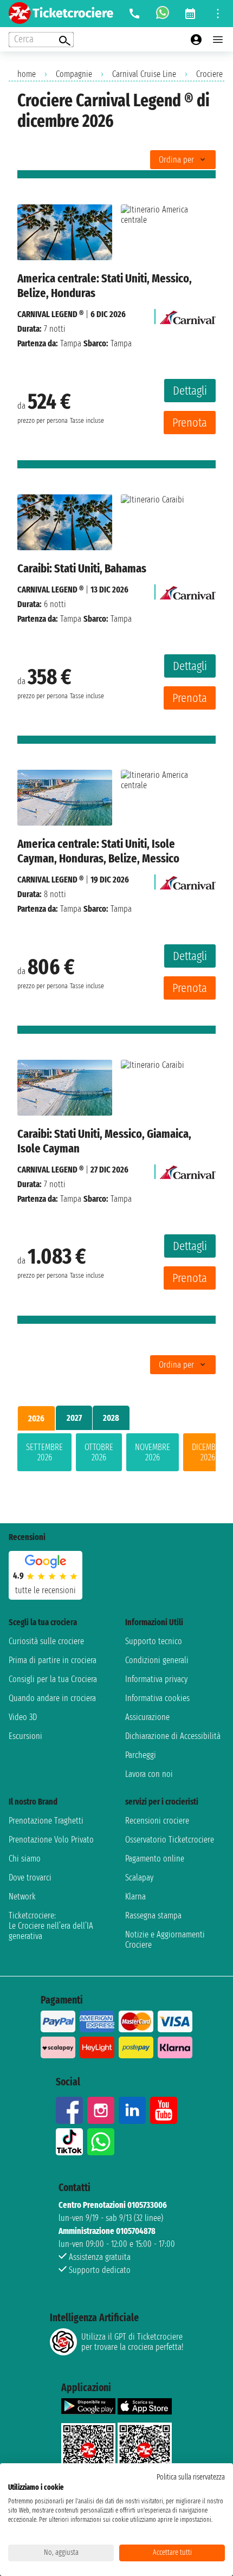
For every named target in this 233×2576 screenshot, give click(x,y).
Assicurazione (147, 1717)
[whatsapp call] (163, 14)
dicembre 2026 (208, 1452)
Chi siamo (25, 1859)
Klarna (135, 1896)
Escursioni (25, 1736)
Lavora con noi (149, 1774)
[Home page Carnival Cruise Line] (188, 314)
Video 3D (23, 1717)
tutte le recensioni (46, 1590)
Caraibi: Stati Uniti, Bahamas (82, 568)
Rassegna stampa (153, 1915)
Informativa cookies (157, 1698)
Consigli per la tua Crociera (53, 1679)
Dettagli (190, 391)
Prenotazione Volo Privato (51, 1840)
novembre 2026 (153, 1452)
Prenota (190, 423)
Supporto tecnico (154, 1641)
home (27, 74)
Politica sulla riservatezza (191, 2477)
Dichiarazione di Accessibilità (173, 1736)
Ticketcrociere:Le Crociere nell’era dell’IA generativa (51, 1926)
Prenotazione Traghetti (46, 1821)
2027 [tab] (74, 1418)
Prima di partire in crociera (53, 1660)
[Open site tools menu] (218, 14)
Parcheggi (141, 1755)
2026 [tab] (36, 1418)
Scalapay (139, 1878)
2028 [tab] (111, 1418)
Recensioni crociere (157, 1821)
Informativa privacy (156, 1679)
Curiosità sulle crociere (46, 1641)
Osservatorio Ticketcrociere (170, 1840)
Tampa (71, 343)
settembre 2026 (44, 1452)
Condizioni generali (157, 1660)
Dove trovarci (30, 1878)
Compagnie (74, 74)
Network (22, 1896)
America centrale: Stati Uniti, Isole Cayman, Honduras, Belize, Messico (98, 851)
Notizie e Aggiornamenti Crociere (165, 1940)
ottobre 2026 (99, 1452)
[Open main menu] (218, 40)
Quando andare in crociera (52, 1698)
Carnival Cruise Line (144, 74)
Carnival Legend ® (50, 314)
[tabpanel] (116, 1454)
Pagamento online (155, 1859)
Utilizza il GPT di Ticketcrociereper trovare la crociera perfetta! (132, 2342)
